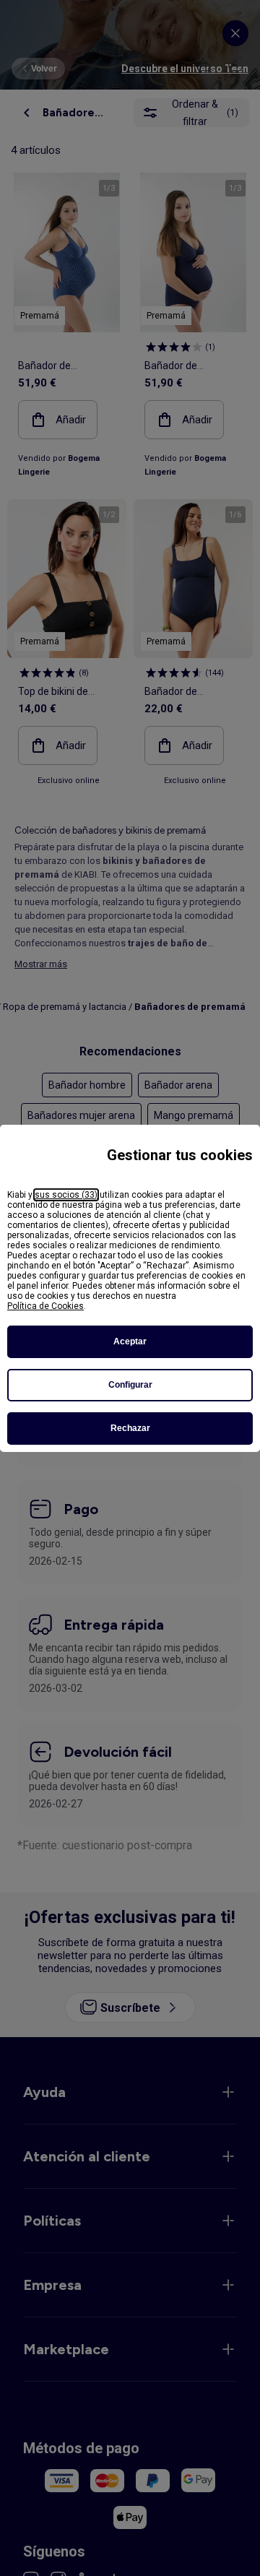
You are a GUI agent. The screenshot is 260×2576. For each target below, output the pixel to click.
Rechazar (130, 1428)
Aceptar (130, 1341)
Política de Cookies (45, 1306)
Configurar (130, 1385)
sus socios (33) (66, 1195)
